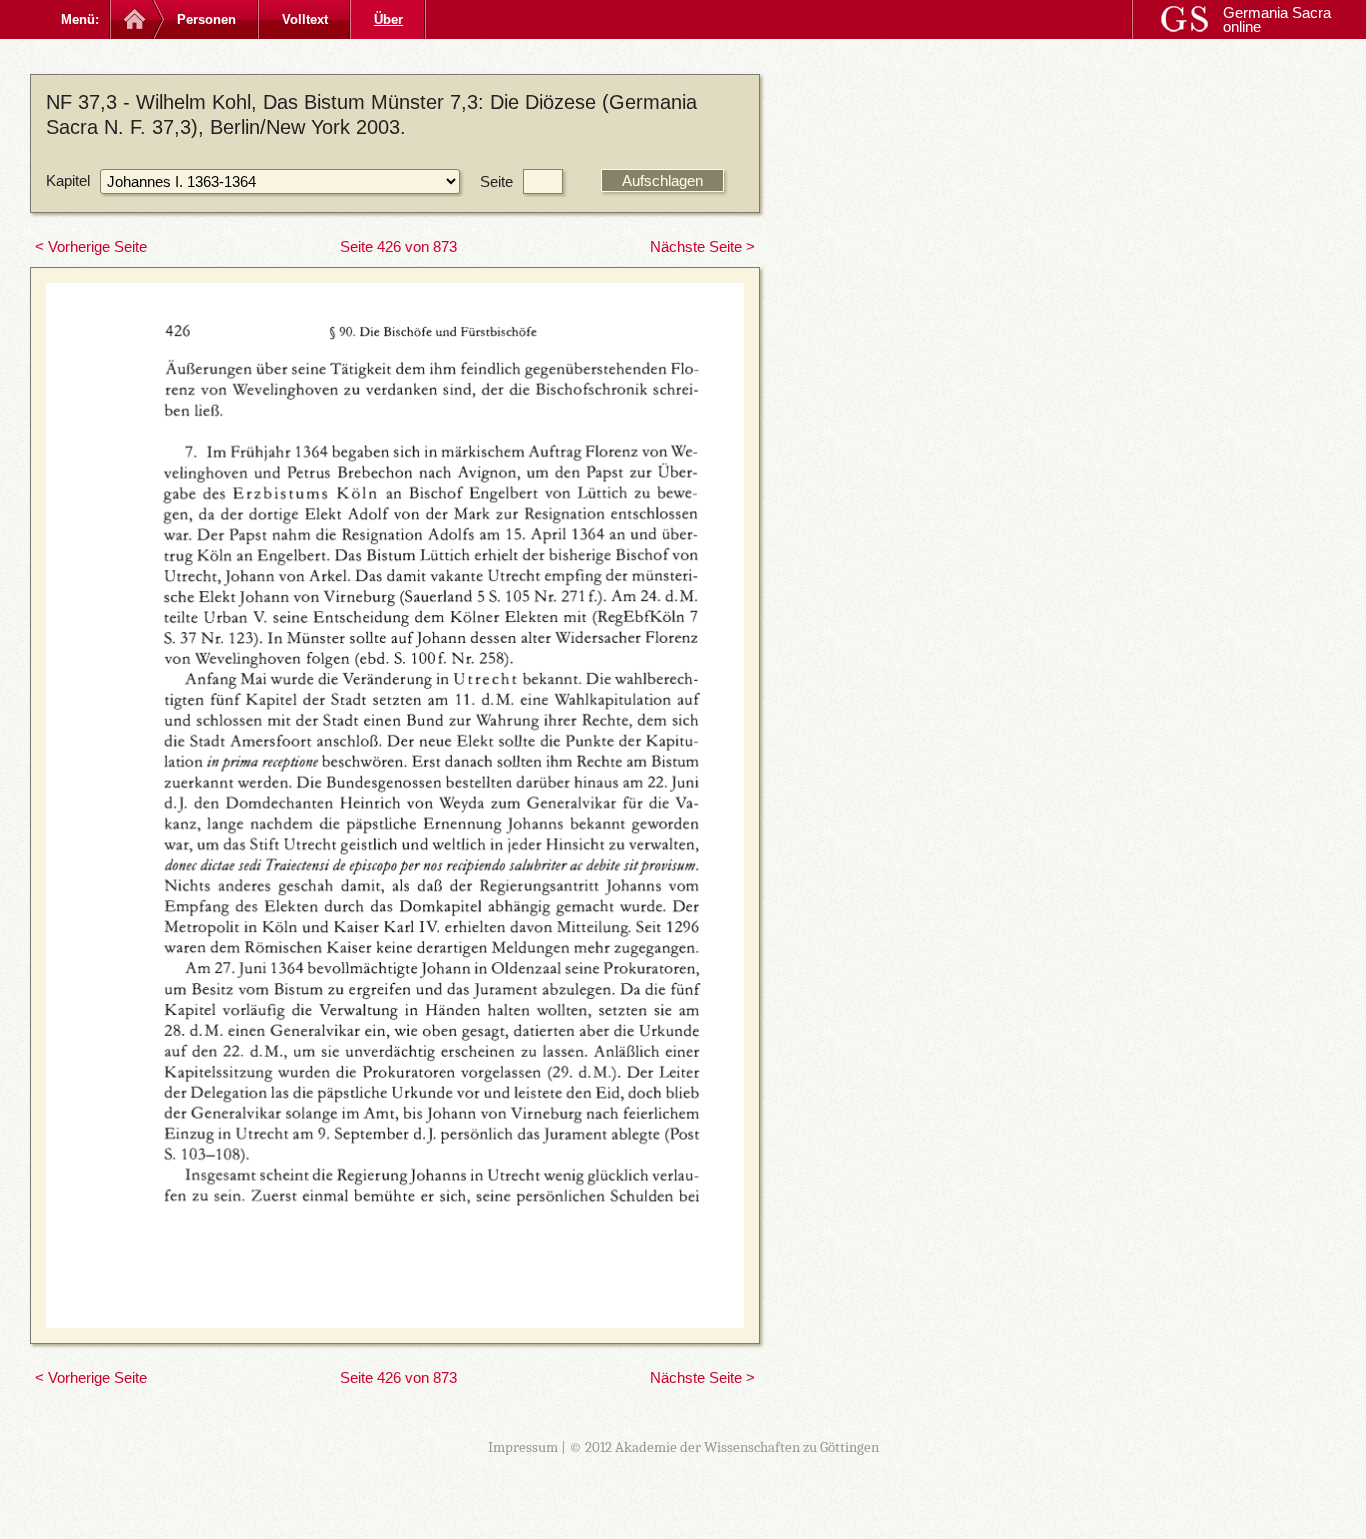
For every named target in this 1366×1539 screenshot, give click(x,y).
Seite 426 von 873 (398, 246)
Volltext (305, 19)
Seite (496, 181)
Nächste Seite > (702, 246)
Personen (206, 19)
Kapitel (68, 180)
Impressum (523, 1447)
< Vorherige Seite (91, 246)
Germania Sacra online (1277, 19)
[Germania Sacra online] (132, 19)
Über (388, 19)
